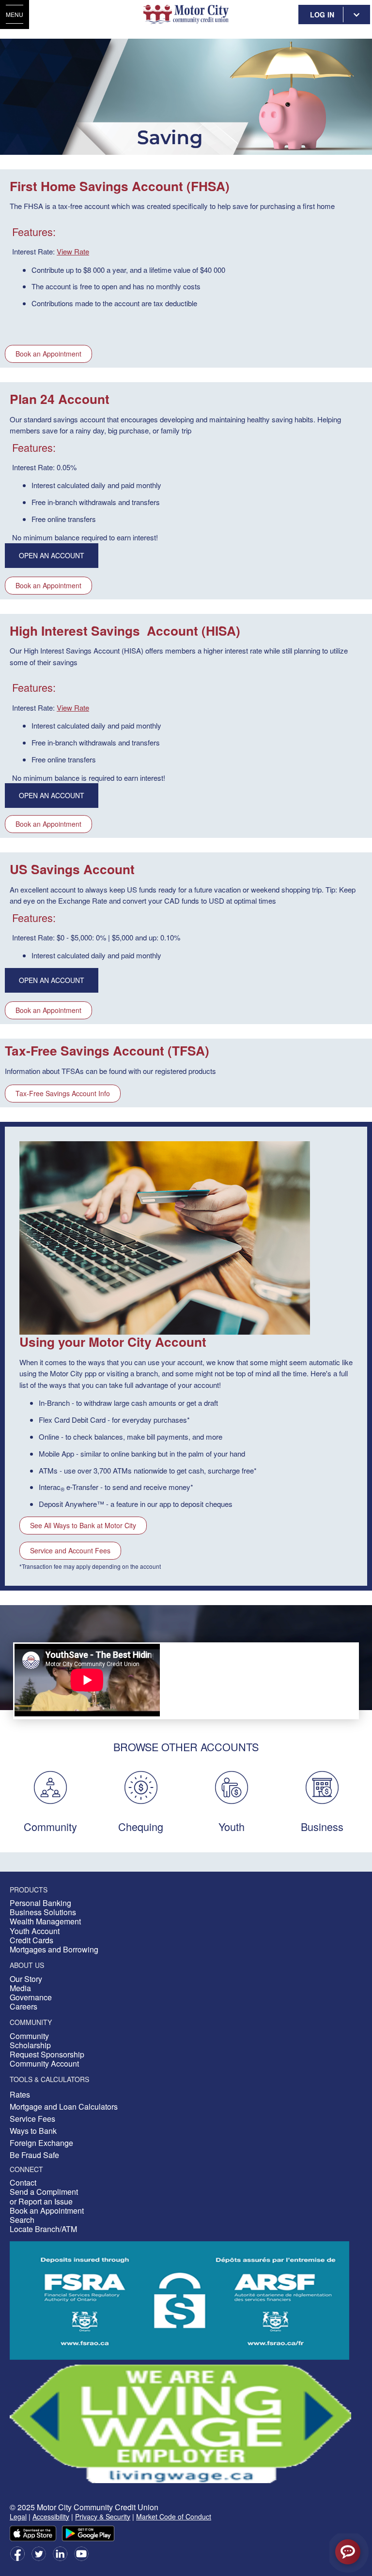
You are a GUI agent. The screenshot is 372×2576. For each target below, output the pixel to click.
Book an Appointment (48, 354)
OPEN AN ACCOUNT (52, 555)
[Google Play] (88, 2532)
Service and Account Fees (70, 1550)
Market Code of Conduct (174, 2516)
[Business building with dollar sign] (322, 1786)
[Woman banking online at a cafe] (165, 1237)
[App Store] (33, 2532)
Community (50, 1826)
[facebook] (17, 2553)
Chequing (141, 1826)
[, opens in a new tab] (180, 2423)
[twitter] (39, 2553)
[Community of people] (50, 1786)
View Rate (73, 251)
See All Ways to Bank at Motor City (83, 1525)
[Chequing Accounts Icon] (141, 1786)
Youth (232, 1826)
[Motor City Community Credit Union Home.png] (186, 15)
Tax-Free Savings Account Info (63, 1093)
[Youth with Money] (232, 1786)
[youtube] (81, 2553)
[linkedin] (60, 2553)
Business (322, 1826)
